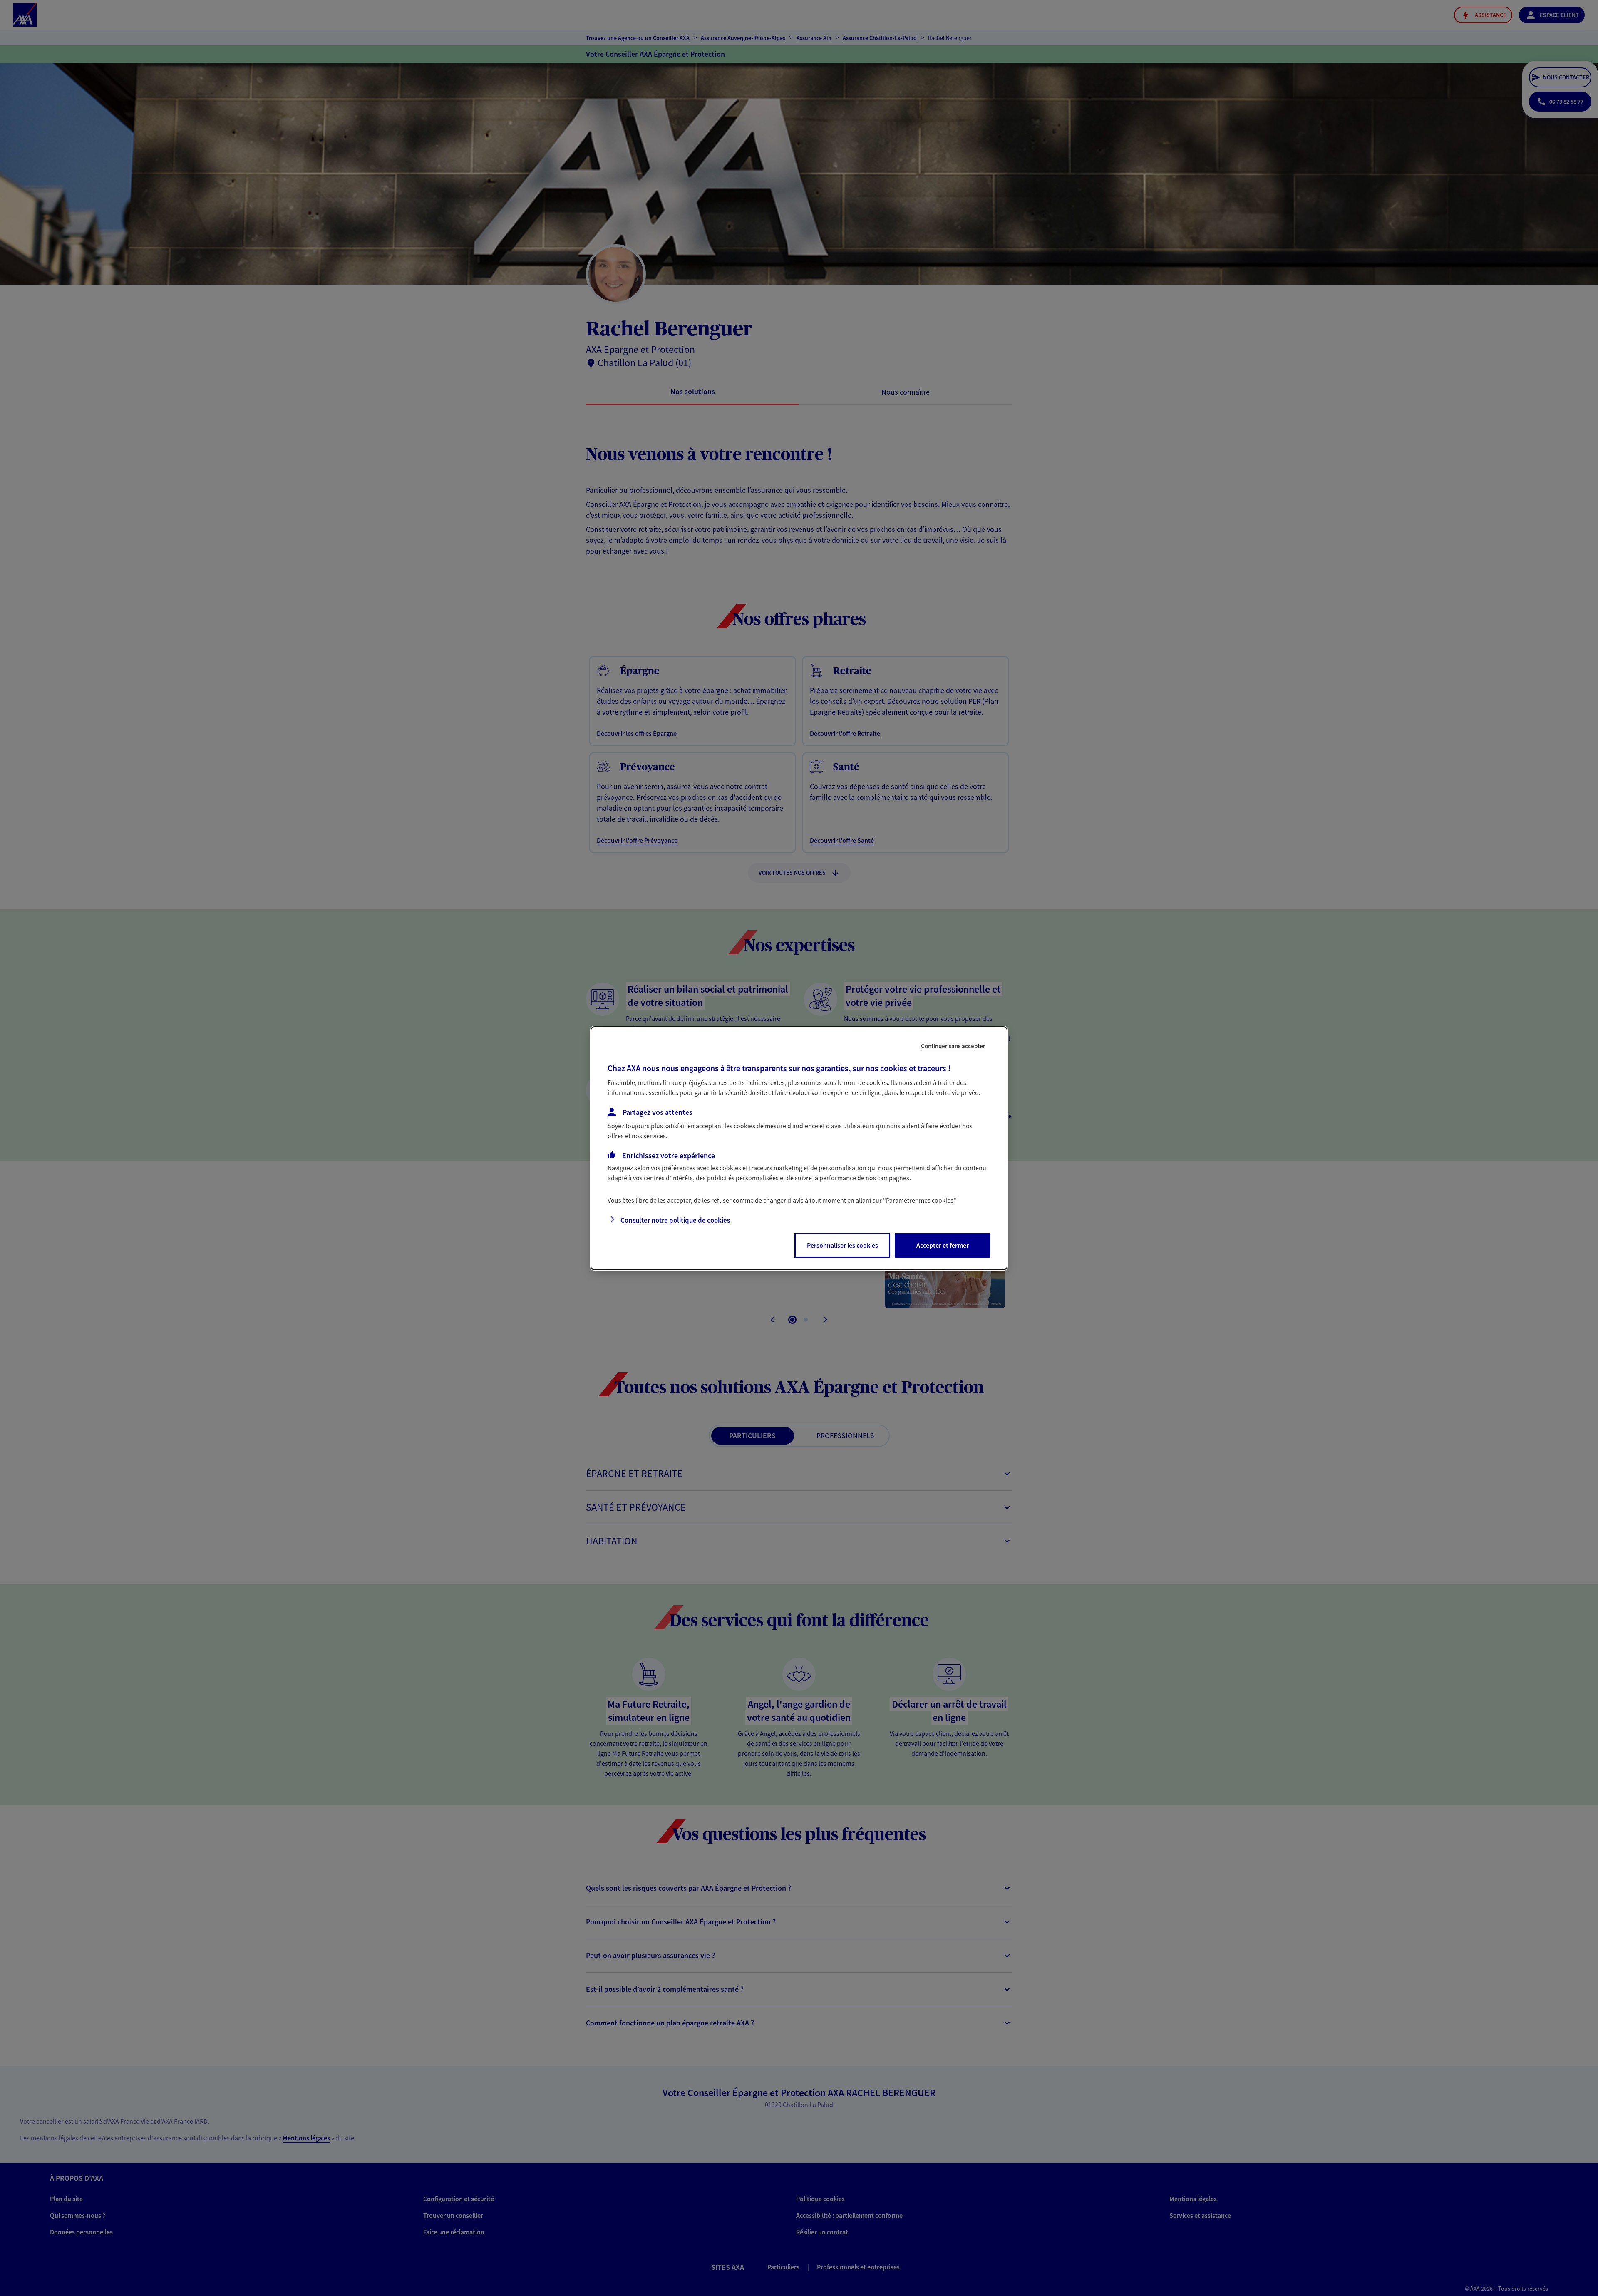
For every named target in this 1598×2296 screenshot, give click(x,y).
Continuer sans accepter (953, 1046)
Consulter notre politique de (675, 1220)
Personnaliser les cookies (842, 1245)
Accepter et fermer (943, 1245)
